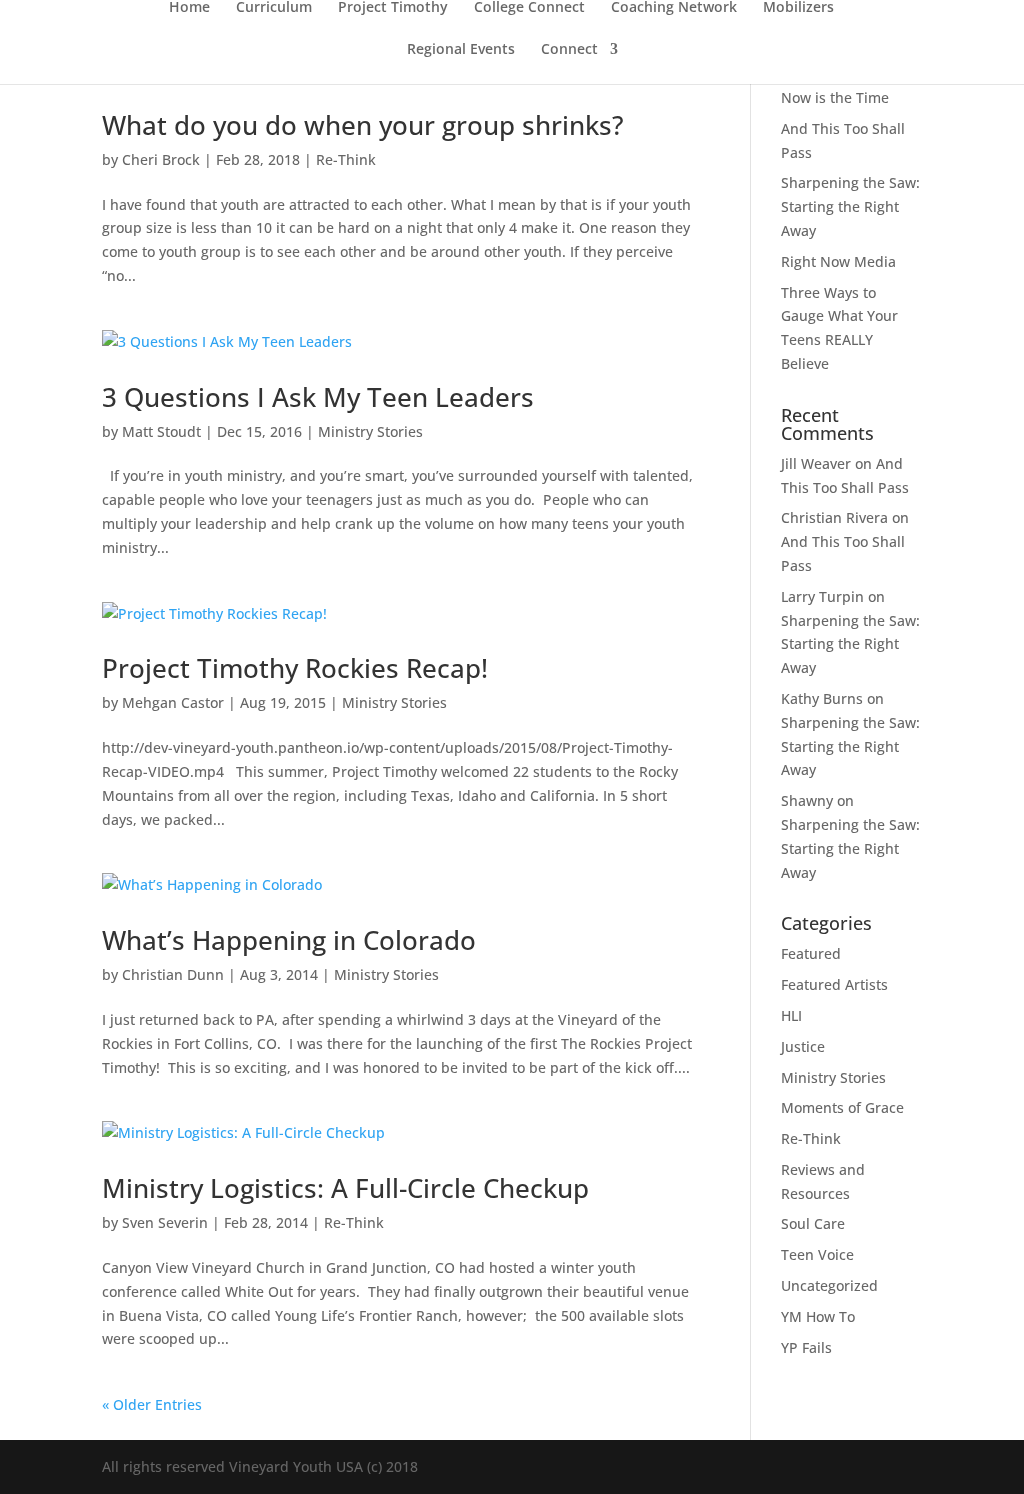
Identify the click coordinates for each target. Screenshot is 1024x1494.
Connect (569, 50)
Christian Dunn (173, 974)
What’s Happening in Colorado (289, 940)
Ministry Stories (370, 431)
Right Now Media (838, 261)
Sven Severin (165, 1222)
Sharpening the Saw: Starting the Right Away (850, 206)
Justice (803, 1046)
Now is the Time (835, 97)
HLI (791, 1015)
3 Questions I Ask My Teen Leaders (318, 397)
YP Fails (806, 1347)
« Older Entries (152, 1404)
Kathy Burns (822, 698)
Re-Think (346, 159)
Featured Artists (834, 984)
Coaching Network (674, 8)
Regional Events (461, 50)
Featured (811, 953)
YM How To (818, 1316)
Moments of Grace (842, 1107)
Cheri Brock (161, 159)
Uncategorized (829, 1285)
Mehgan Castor (173, 702)
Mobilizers (798, 8)
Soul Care (813, 1223)
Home (189, 8)
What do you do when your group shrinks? (363, 125)
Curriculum (274, 8)
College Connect (529, 8)
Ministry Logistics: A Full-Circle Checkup (345, 1188)
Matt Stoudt (161, 431)
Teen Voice (817, 1254)
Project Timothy (393, 8)
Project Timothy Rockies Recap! (295, 668)
